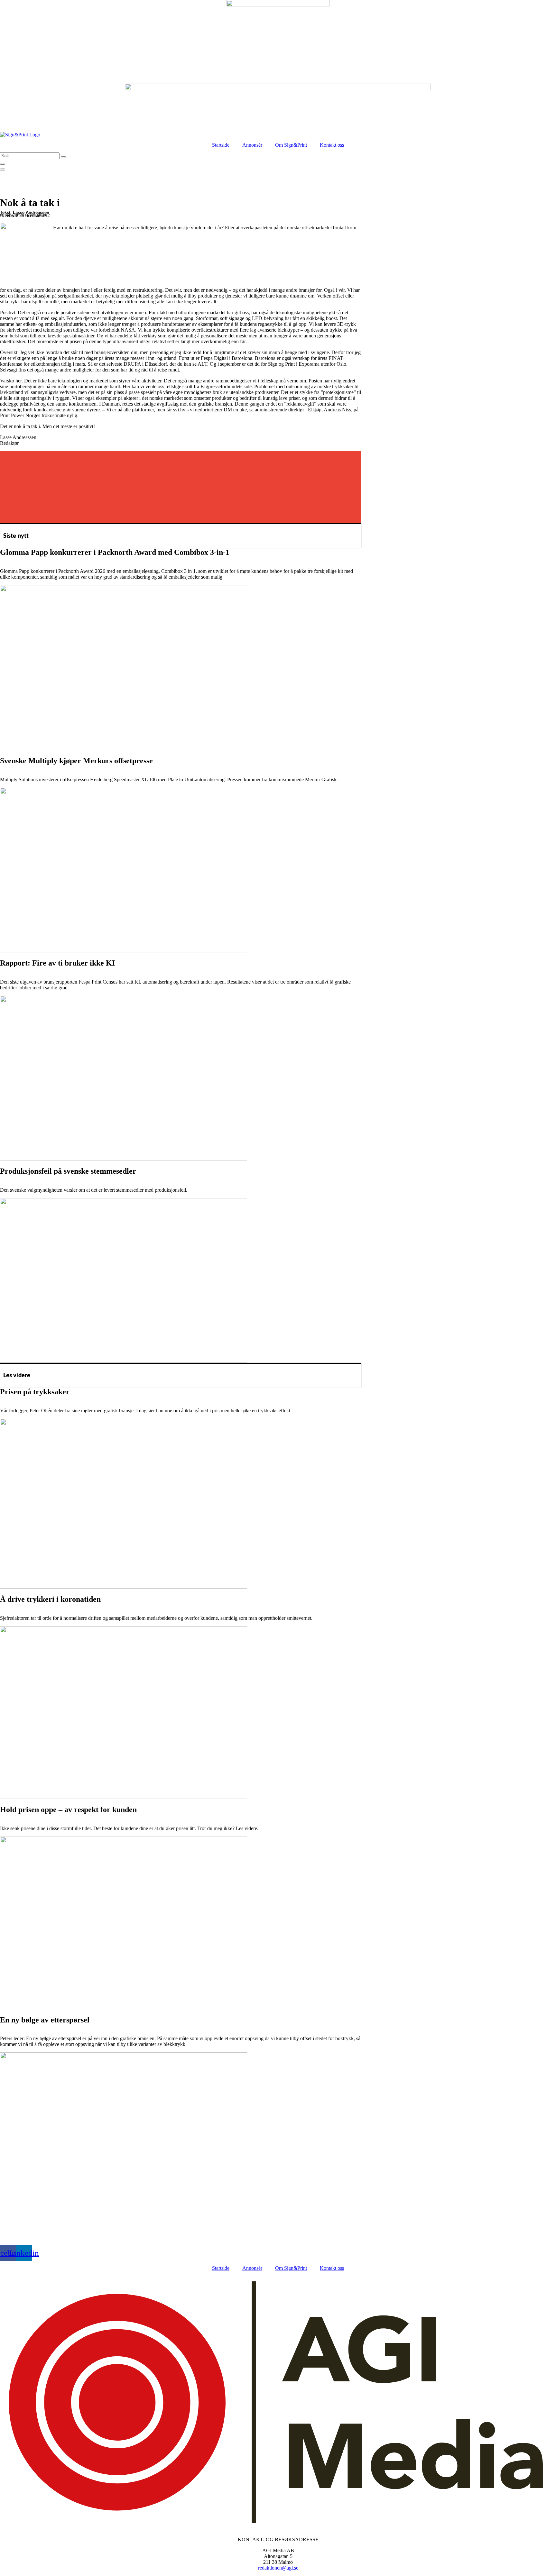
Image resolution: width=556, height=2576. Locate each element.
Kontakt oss (332, 145)
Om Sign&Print (291, 145)
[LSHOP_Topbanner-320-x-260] (278, 5)
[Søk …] (3, 164)
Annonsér (252, 145)
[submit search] (63, 157)
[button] (181, 458)
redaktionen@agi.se (278, 2568)
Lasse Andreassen (31, 212)
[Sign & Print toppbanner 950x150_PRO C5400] (278, 88)
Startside (221, 145)
